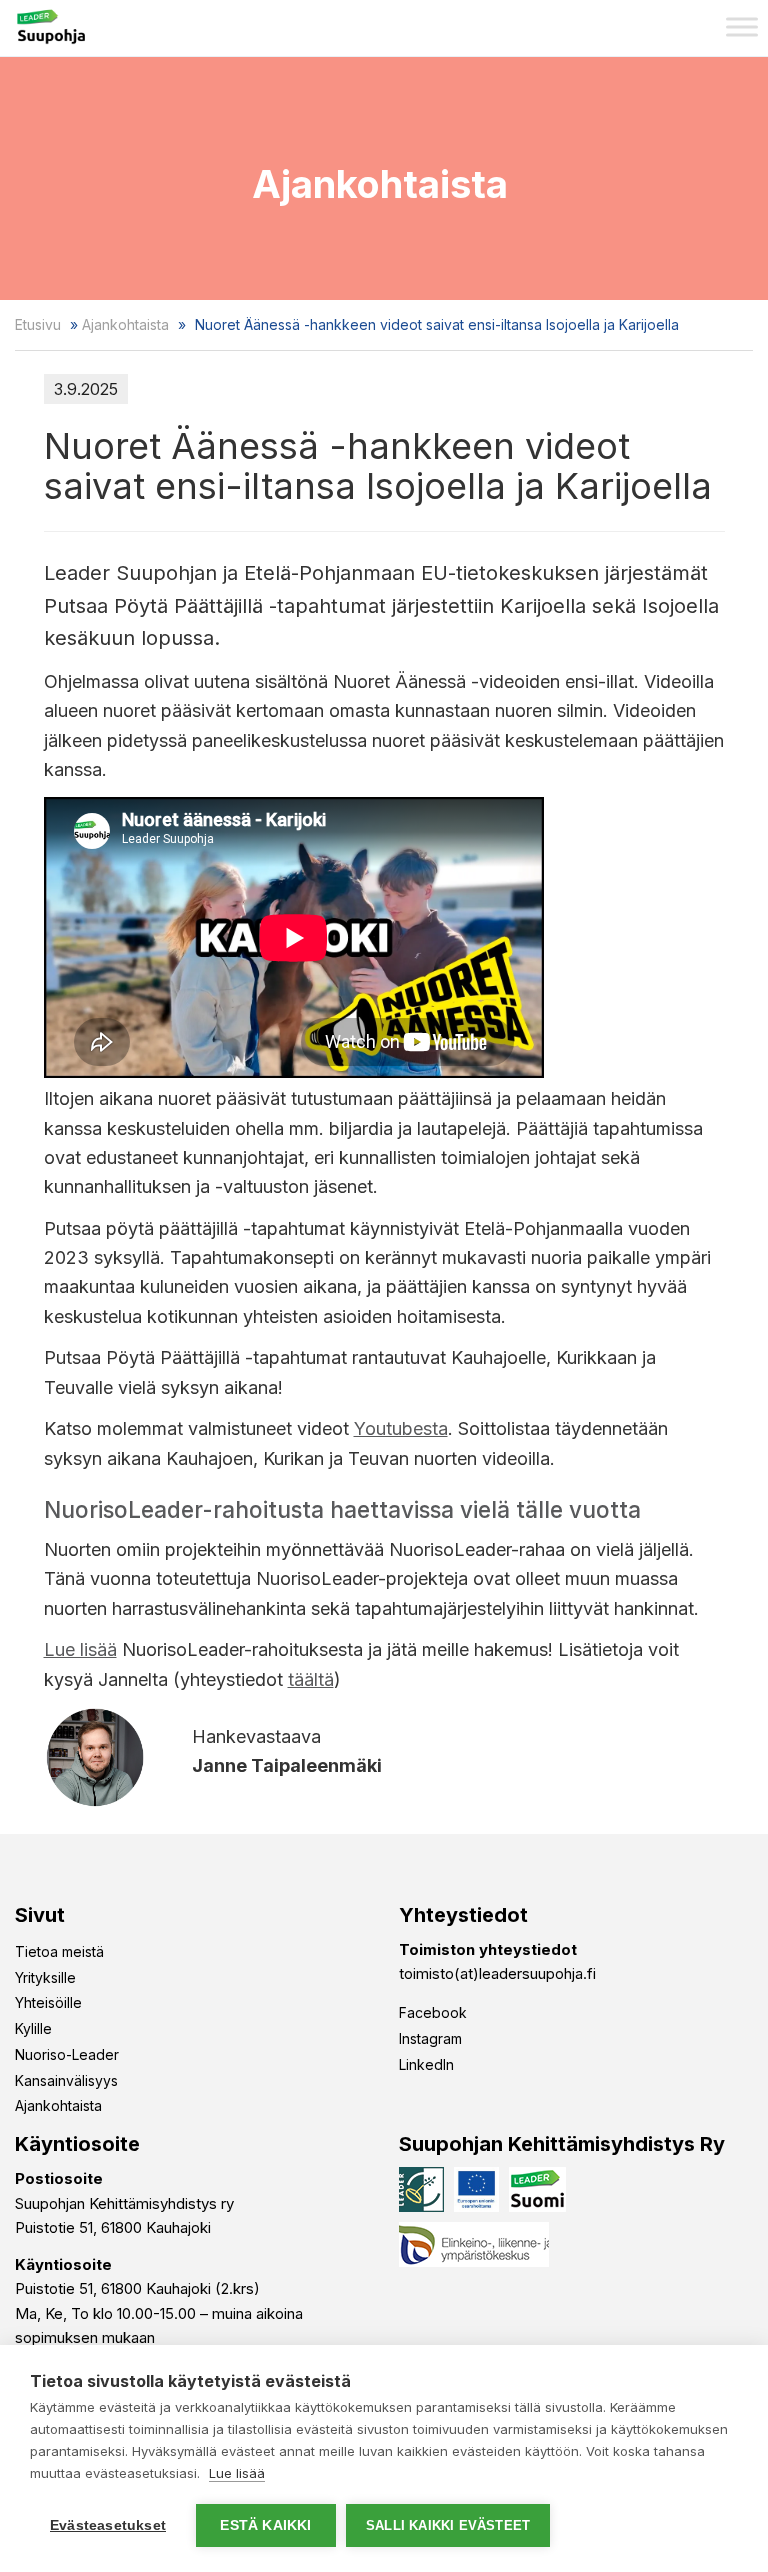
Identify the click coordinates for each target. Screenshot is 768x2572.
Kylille (33, 2028)
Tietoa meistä (59, 1951)
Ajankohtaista (125, 324)
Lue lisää (80, 1649)
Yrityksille (45, 1977)
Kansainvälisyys (66, 2080)
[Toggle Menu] (742, 26)
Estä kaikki (265, 2525)
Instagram (430, 2038)
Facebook (433, 2012)
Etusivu (38, 324)
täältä (311, 1679)
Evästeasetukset (108, 2525)
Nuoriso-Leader (67, 2054)
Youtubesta (401, 1428)
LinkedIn (426, 2064)
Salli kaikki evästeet (448, 2525)
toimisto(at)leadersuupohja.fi (497, 1973)
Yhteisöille (48, 2002)
